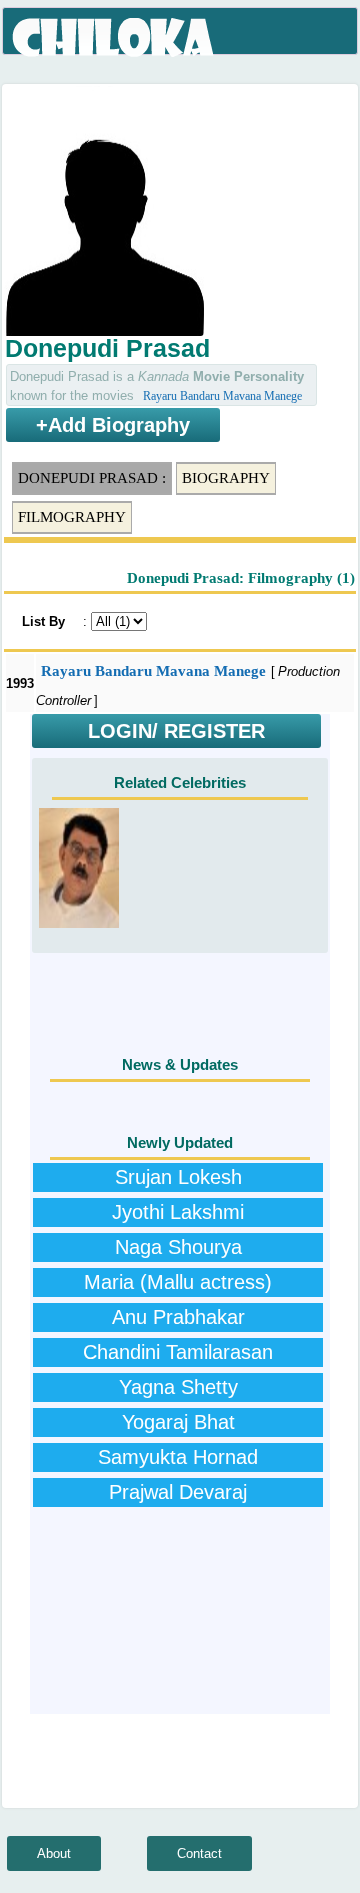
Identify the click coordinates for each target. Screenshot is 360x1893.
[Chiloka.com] (114, 38)
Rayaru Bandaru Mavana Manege (222, 396)
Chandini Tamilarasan (178, 1352)
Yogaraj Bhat (178, 1422)
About (54, 1853)
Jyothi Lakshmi (178, 1212)
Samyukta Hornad (178, 1457)
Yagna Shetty (178, 1387)
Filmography (72, 517)
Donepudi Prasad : (92, 478)
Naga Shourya (178, 1247)
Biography (226, 478)
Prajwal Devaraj (178, 1492)
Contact (199, 1853)
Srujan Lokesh (178, 1177)
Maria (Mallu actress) (178, 1282)
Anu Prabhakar (178, 1317)
